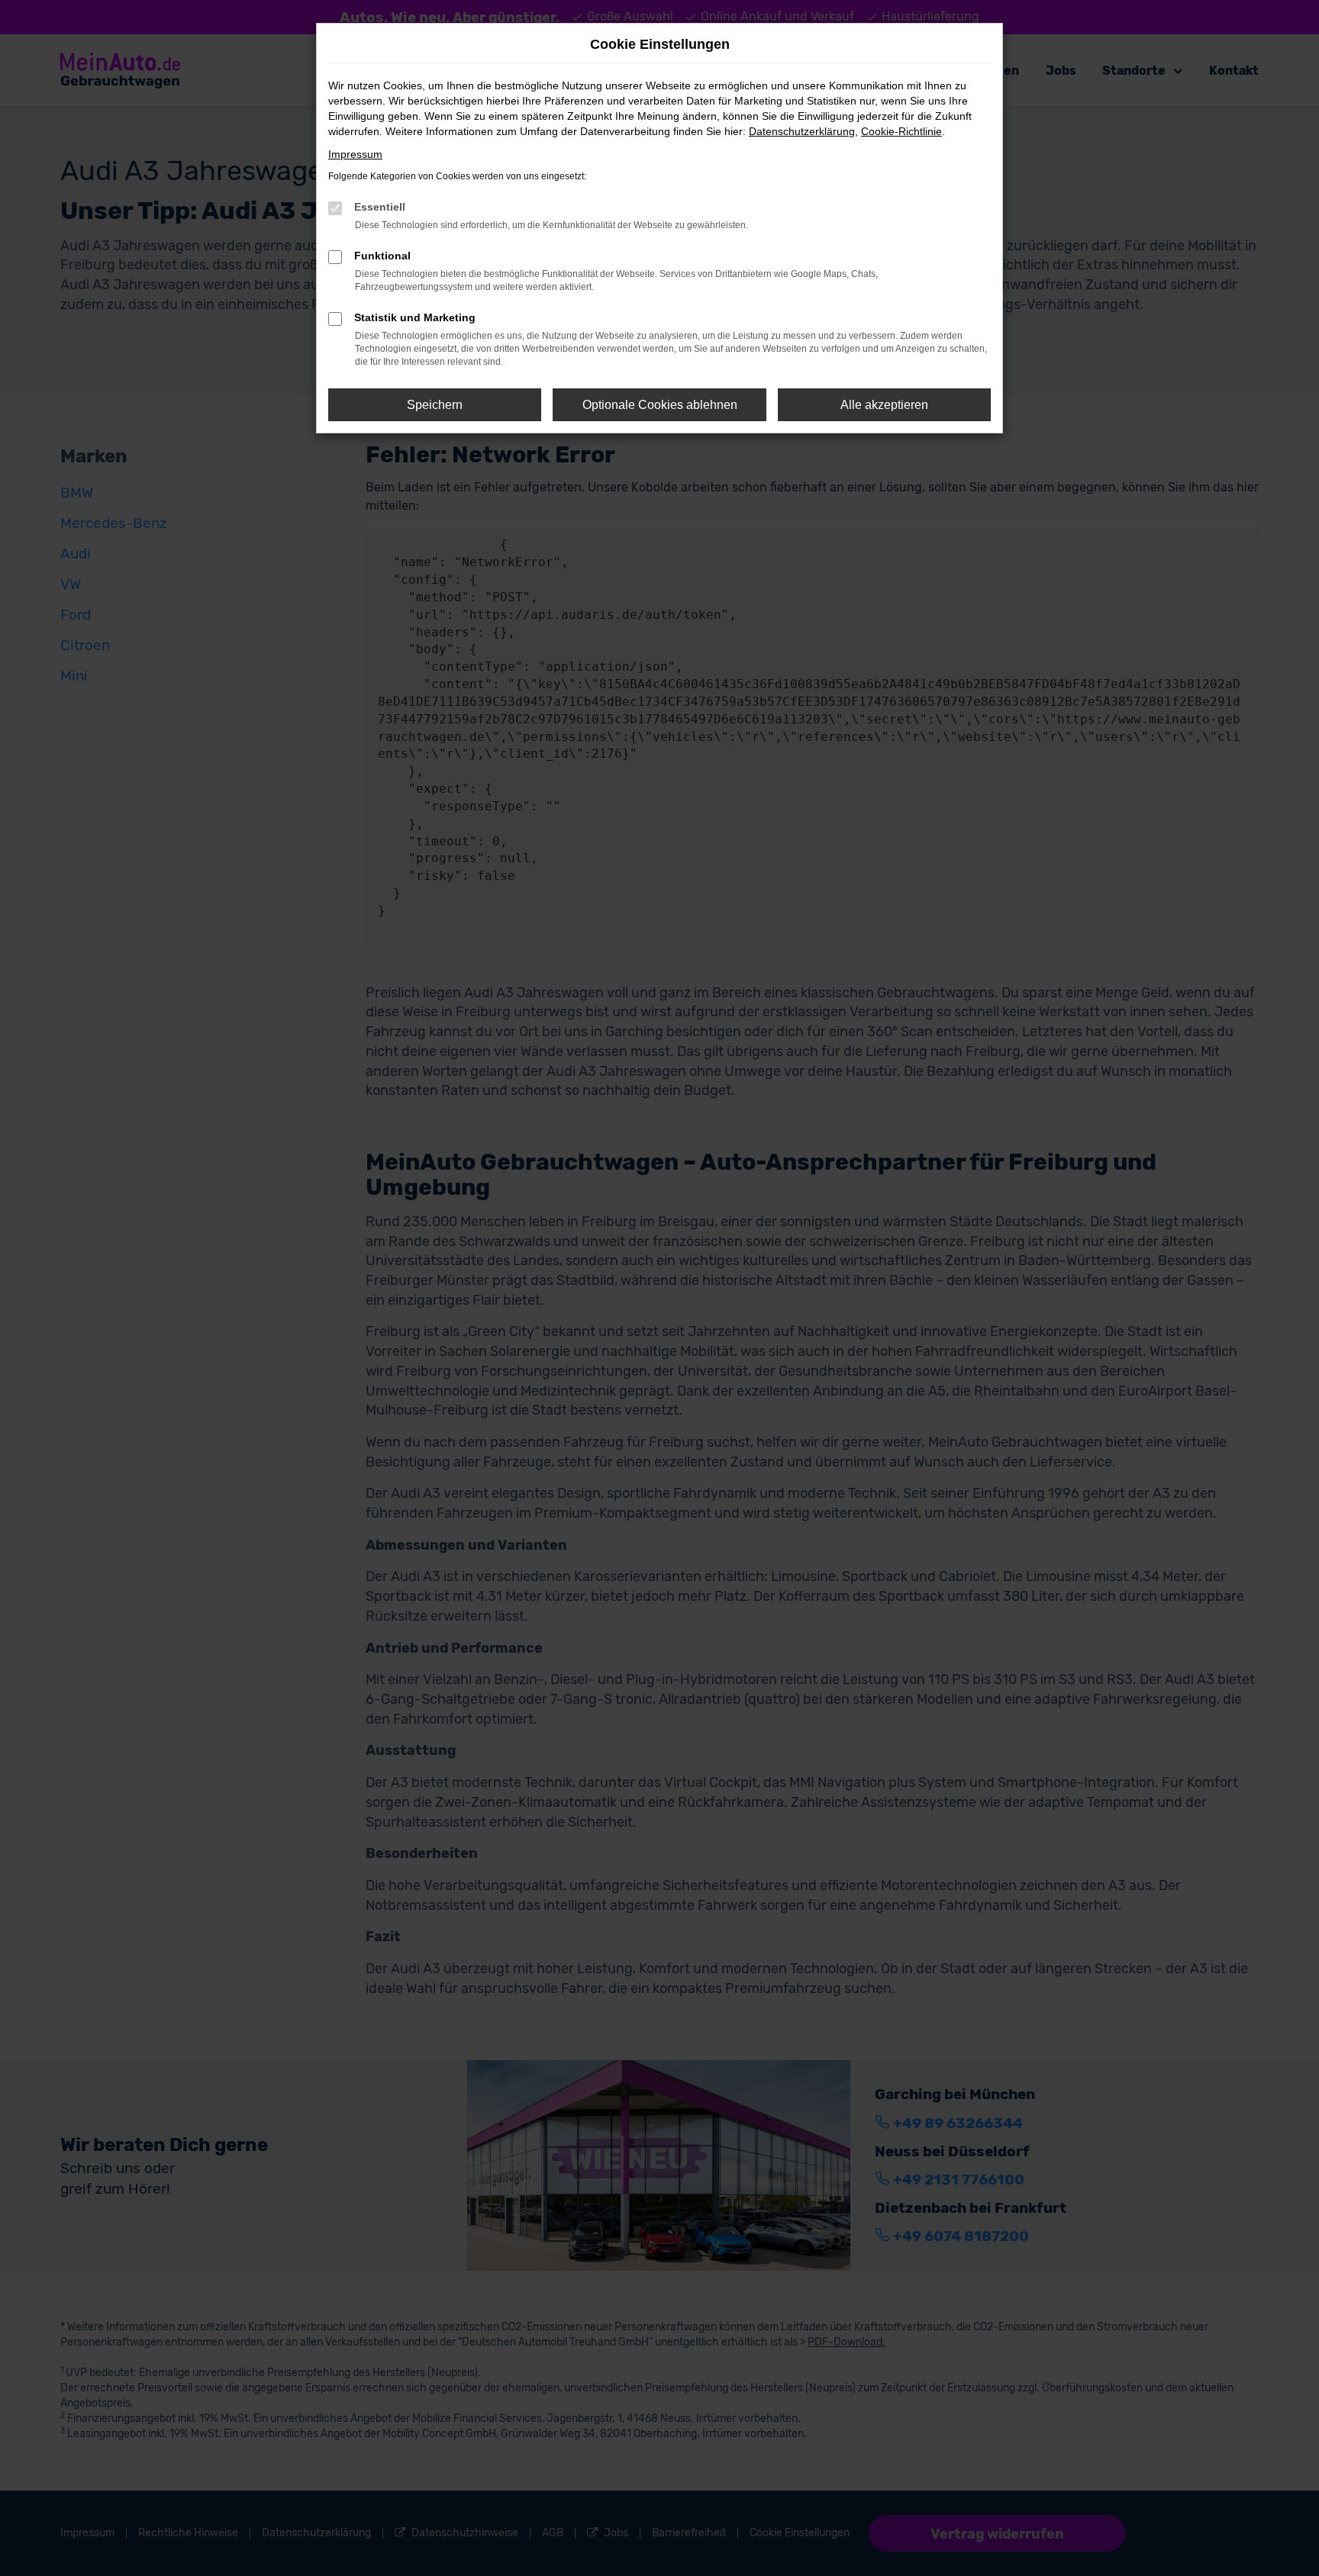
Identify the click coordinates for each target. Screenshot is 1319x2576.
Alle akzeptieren (884, 405)
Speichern (435, 405)
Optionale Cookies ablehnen (660, 405)
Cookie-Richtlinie (901, 131)
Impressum (355, 154)
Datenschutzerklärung (802, 131)
